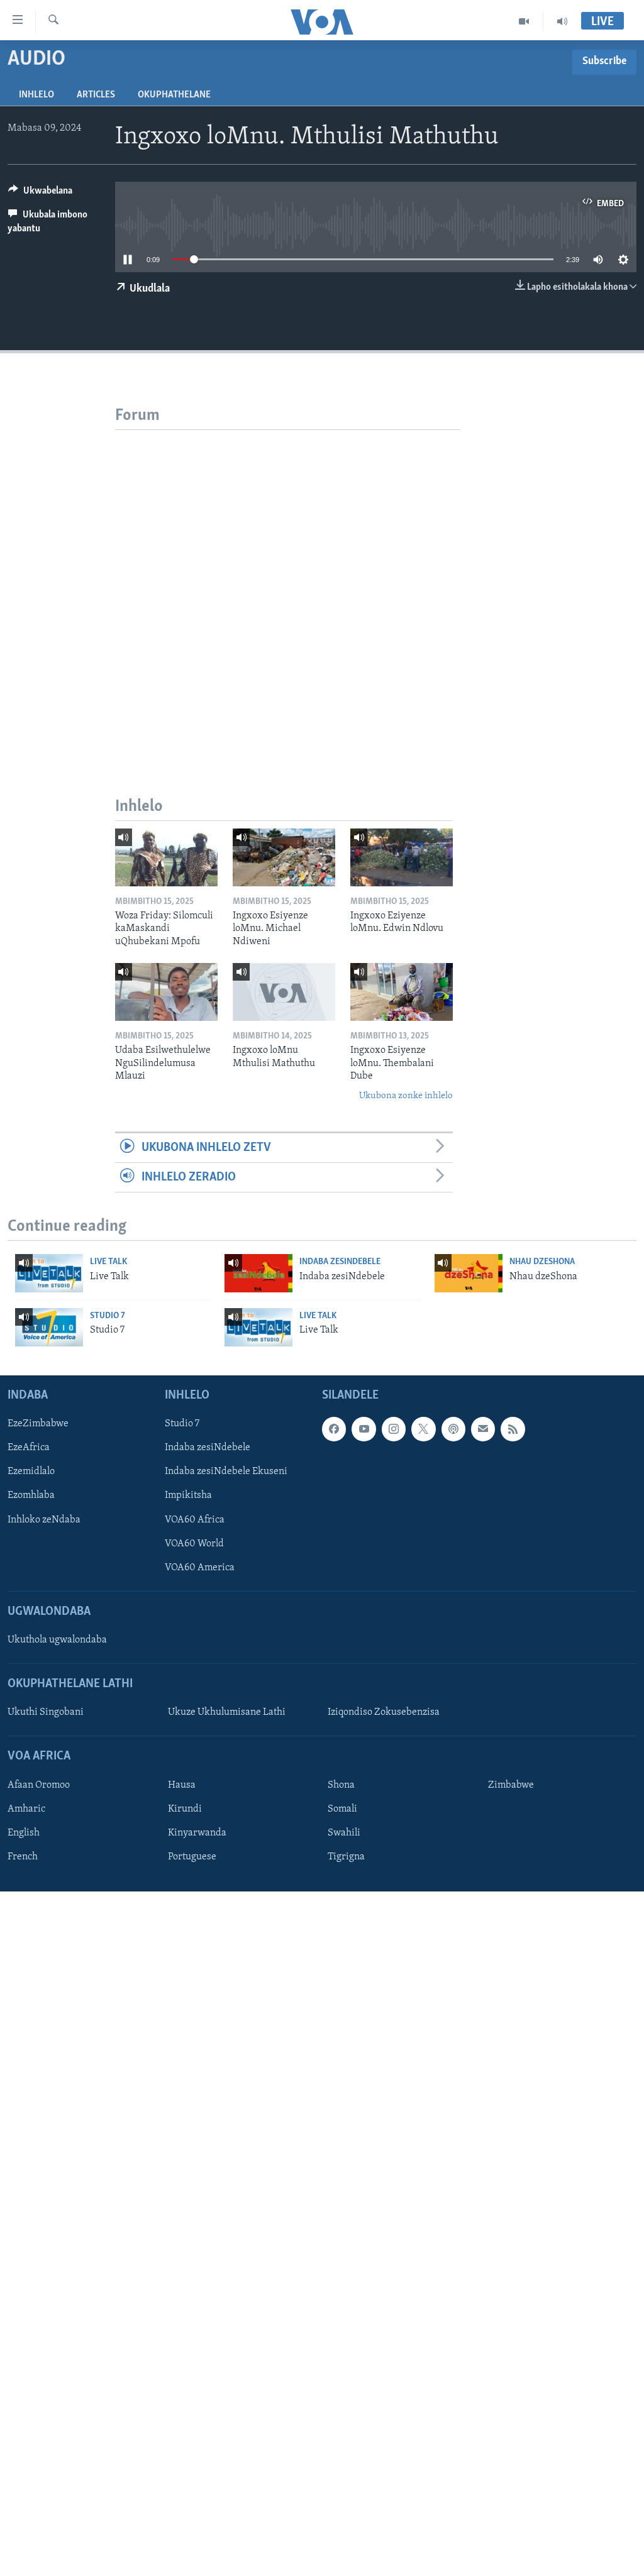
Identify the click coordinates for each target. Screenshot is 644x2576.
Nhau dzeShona (542, 1262)
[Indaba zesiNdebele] (258, 1273)
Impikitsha (188, 1496)
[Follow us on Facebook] (334, 1429)
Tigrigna (346, 1857)
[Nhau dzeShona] (469, 1273)
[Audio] (562, 21)
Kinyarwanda (197, 1833)
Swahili (344, 1833)
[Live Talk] (49, 1273)
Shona (341, 1785)
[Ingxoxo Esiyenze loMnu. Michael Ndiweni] (284, 857)
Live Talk (108, 1262)
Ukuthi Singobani (46, 1713)
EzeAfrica (29, 1448)
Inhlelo (36, 95)
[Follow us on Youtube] (364, 1429)
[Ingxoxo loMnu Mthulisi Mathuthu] (284, 992)
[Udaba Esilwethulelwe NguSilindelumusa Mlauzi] (166, 992)
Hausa (182, 1785)
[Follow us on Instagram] (394, 1429)
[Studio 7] (49, 1327)
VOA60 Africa (195, 1520)
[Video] (524, 21)
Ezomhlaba (31, 1496)
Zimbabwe (511, 1785)
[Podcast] (453, 1429)
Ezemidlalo (31, 1472)
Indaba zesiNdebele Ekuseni (226, 1472)
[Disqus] (288, 587)
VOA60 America (200, 1568)
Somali (342, 1809)
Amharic (26, 1809)
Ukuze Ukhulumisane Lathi (227, 1713)
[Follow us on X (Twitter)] (423, 1429)
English (24, 1833)
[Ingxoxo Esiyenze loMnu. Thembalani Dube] (402, 992)
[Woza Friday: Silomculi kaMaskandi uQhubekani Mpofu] (166, 857)
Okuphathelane (174, 95)
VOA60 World (194, 1544)
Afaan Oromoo (39, 1785)
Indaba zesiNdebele (340, 1262)
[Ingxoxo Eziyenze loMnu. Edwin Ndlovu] (402, 857)
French (23, 1857)
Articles (96, 95)
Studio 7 (108, 1316)
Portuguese (192, 1857)
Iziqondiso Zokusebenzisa (384, 1713)
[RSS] (513, 1429)
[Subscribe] (483, 1429)
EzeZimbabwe (38, 1424)
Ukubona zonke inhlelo (406, 1096)
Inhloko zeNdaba (44, 1520)
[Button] (40, 194)
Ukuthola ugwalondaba (57, 1640)
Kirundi (185, 1809)
